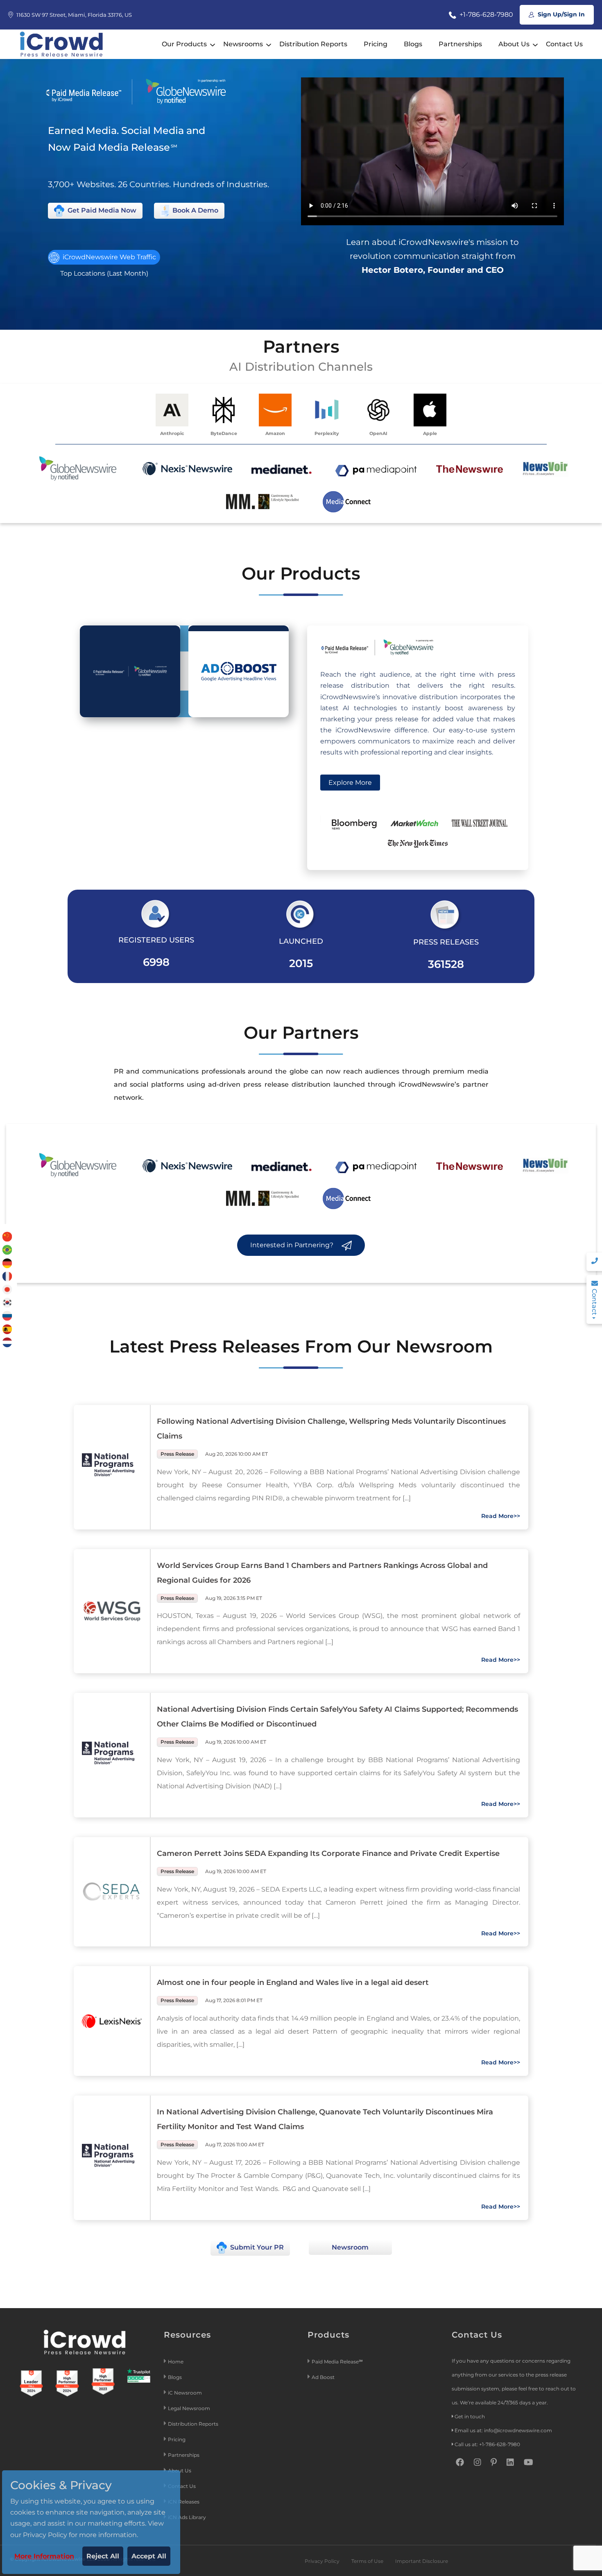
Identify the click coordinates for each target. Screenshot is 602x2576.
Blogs (413, 44)
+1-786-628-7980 (485, 15)
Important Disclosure (422, 2561)
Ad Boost (323, 2377)
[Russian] (7, 1315)
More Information (44, 2556)
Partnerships (460, 44)
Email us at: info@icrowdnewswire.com (503, 2430)
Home (176, 2362)
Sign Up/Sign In (560, 14)
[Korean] (7, 1302)
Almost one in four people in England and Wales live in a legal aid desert (293, 1982)
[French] (7, 1276)
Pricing (376, 44)
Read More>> (501, 1516)
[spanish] (7, 1329)
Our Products (184, 44)
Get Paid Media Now (101, 210)
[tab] (130, 671)
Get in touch (470, 2416)
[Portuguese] (7, 1249)
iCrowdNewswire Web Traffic (109, 257)
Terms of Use (367, 2561)
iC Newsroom (186, 2393)
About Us (514, 44)
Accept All (149, 2556)
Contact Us (564, 44)
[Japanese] (7, 1289)
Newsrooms (243, 44)
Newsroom (350, 2247)
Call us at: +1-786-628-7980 (487, 2444)
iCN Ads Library (187, 2517)
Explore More (350, 783)
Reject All (103, 2556)
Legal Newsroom (190, 2408)
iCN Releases (184, 2502)
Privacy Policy (322, 2561)
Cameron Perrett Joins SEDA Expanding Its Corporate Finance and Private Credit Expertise (328, 1853)
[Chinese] (7, 1236)
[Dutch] (7, 1342)
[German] (7, 1263)
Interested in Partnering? (293, 1245)
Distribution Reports (313, 44)
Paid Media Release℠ (337, 2362)
